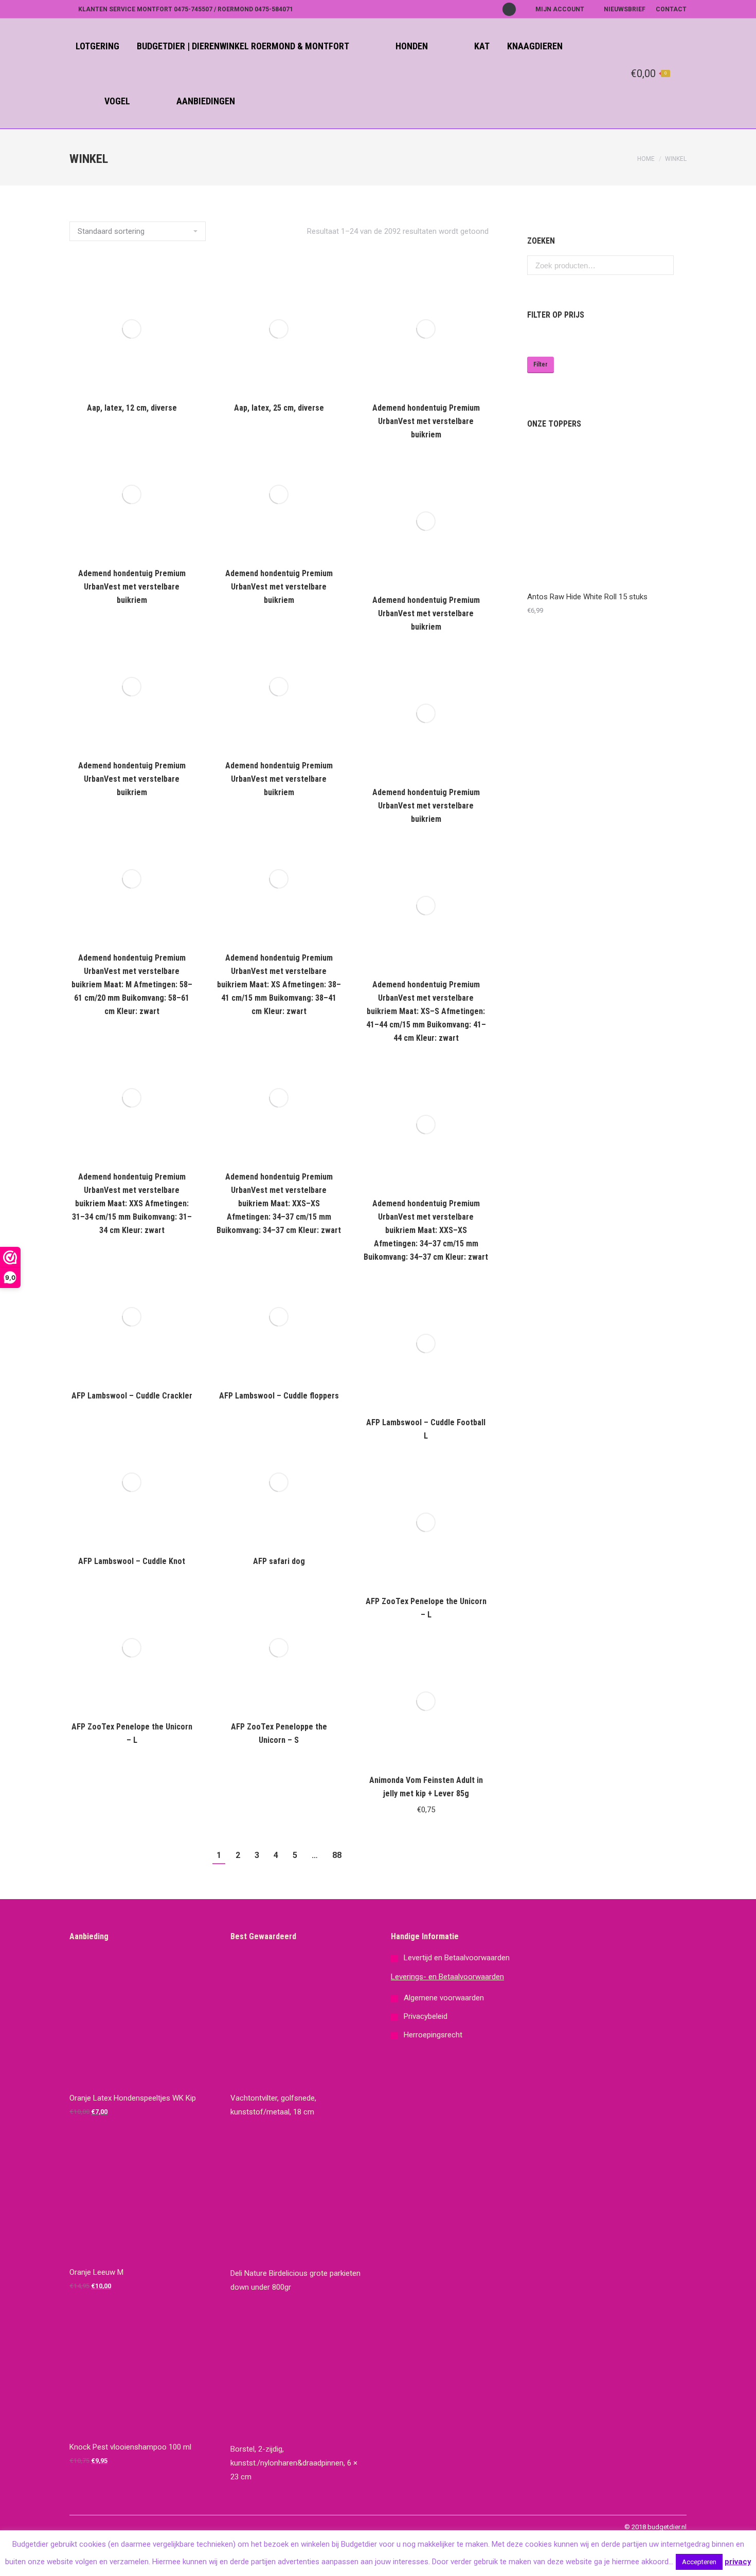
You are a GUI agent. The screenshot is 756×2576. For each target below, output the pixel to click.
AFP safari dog (279, 1561)
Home (646, 159)
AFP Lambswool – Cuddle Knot (132, 1561)
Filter (541, 364)
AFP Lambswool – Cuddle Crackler (132, 1396)
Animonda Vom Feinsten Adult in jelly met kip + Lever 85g (426, 1787)
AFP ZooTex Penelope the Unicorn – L (426, 1608)
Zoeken (663, 265)
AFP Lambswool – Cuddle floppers (279, 1396)
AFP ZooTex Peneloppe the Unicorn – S (279, 1733)
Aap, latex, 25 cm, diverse (279, 408)
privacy (738, 2562)
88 (337, 1855)
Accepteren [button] (699, 2562)
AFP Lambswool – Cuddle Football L (426, 1429)
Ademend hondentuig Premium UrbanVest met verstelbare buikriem (426, 421)
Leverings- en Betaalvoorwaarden (447, 1977)
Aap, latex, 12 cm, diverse (132, 408)
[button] (475, 1750)
